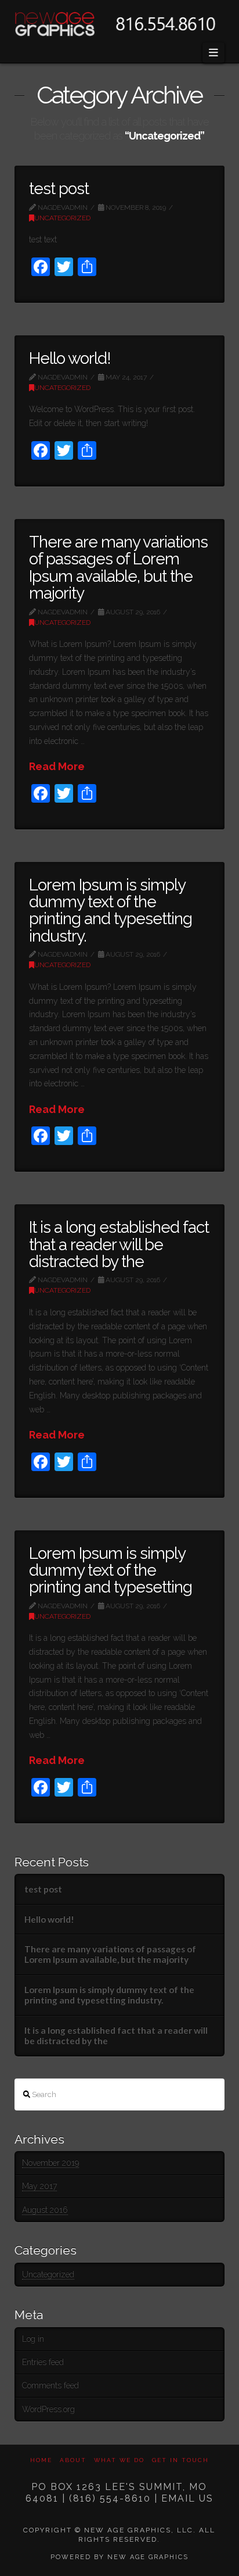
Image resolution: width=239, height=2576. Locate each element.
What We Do (119, 2460)
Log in (33, 2339)
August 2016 (45, 2210)
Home (41, 2460)
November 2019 (50, 2163)
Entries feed (43, 2362)
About (73, 2460)
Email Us (187, 2498)
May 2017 (39, 2186)
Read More (57, 766)
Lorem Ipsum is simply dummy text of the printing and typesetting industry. (111, 910)
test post (59, 189)
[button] (214, 53)
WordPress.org (48, 2409)
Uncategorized (62, 218)
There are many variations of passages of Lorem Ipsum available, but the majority (119, 568)
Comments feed (50, 2385)
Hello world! (70, 358)
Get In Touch (180, 2460)
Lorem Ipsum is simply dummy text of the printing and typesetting (111, 1570)
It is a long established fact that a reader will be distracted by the (119, 1244)
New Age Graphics (148, 2557)
